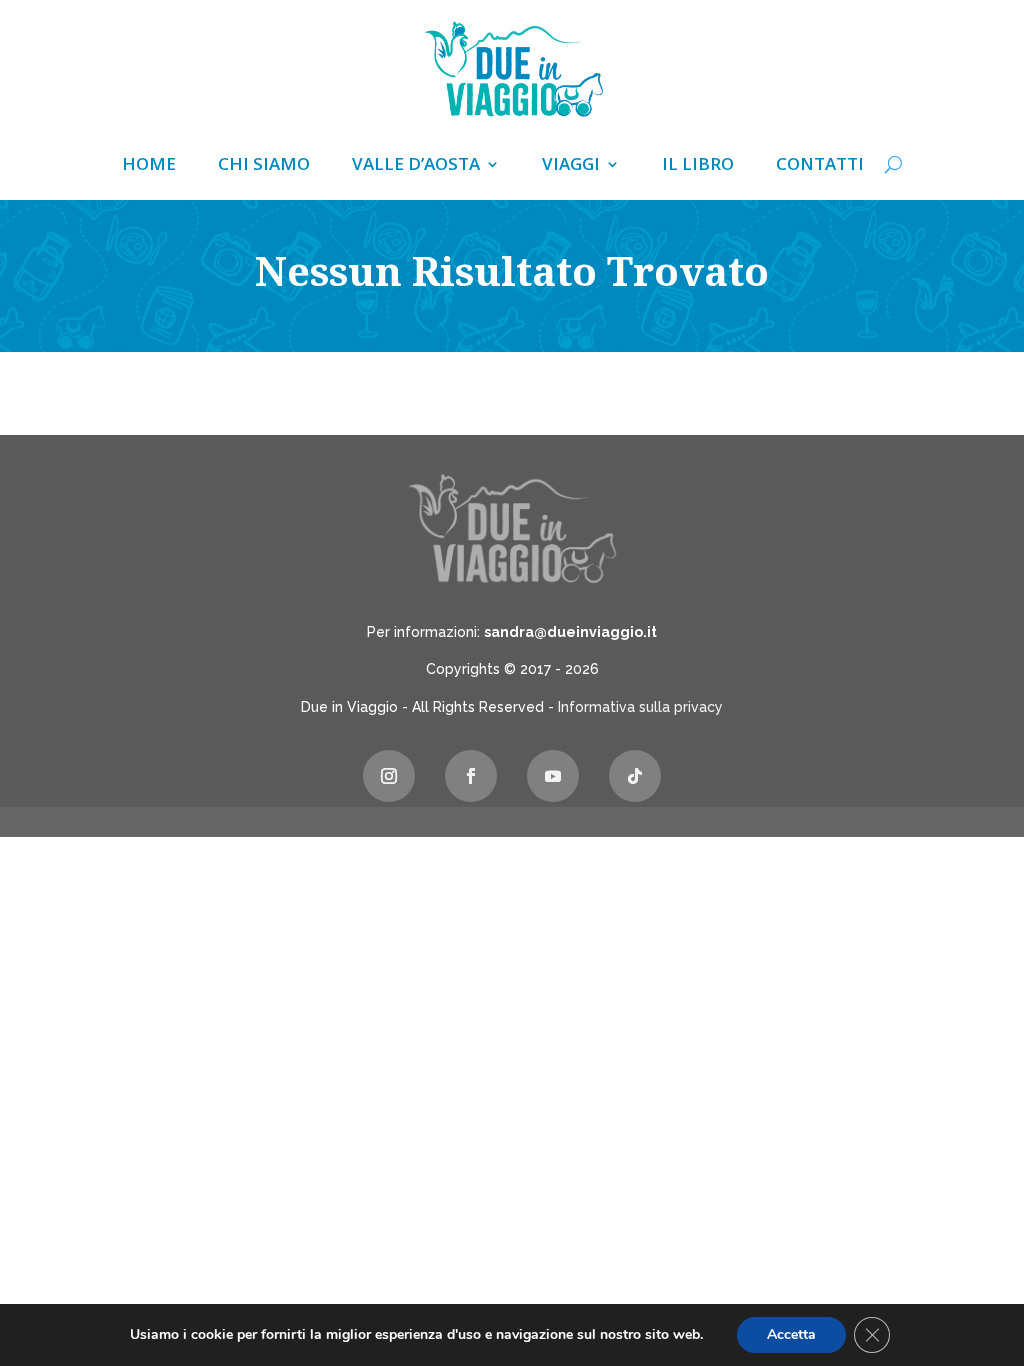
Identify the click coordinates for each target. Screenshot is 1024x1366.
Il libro (698, 166)
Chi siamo (264, 166)
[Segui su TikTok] (635, 776)
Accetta (791, 1334)
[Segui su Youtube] (553, 776)
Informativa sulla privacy (640, 707)
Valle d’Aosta (416, 166)
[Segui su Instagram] (389, 776)
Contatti (820, 166)
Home (149, 166)
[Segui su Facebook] (471, 776)
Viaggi (571, 166)
